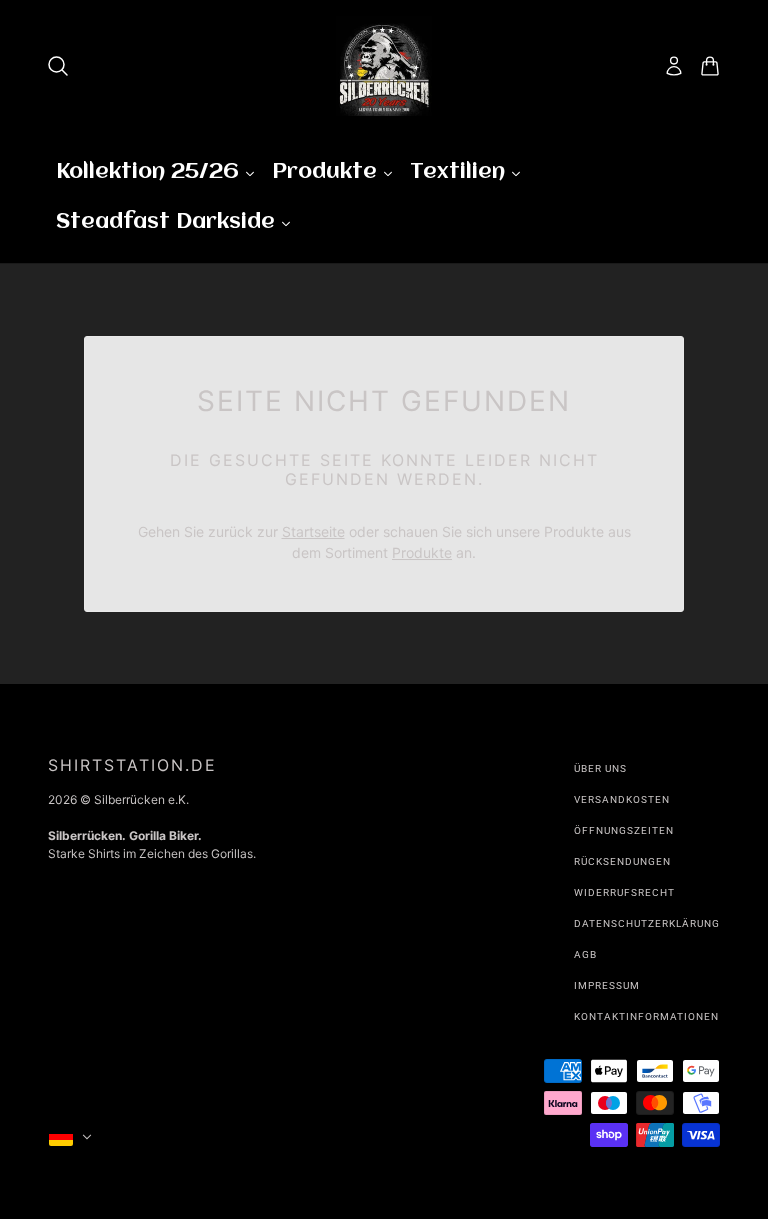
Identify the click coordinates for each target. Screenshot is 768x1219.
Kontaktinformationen (646, 1016)
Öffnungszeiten (624, 830)
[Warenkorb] (710, 66)
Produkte (422, 552)
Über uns (600, 768)
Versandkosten (622, 799)
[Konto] (674, 66)
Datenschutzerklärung (647, 923)
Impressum (607, 985)
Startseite (313, 531)
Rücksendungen (622, 861)
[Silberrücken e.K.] (384, 66)
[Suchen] (58, 66)
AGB (585, 954)
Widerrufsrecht (624, 892)
